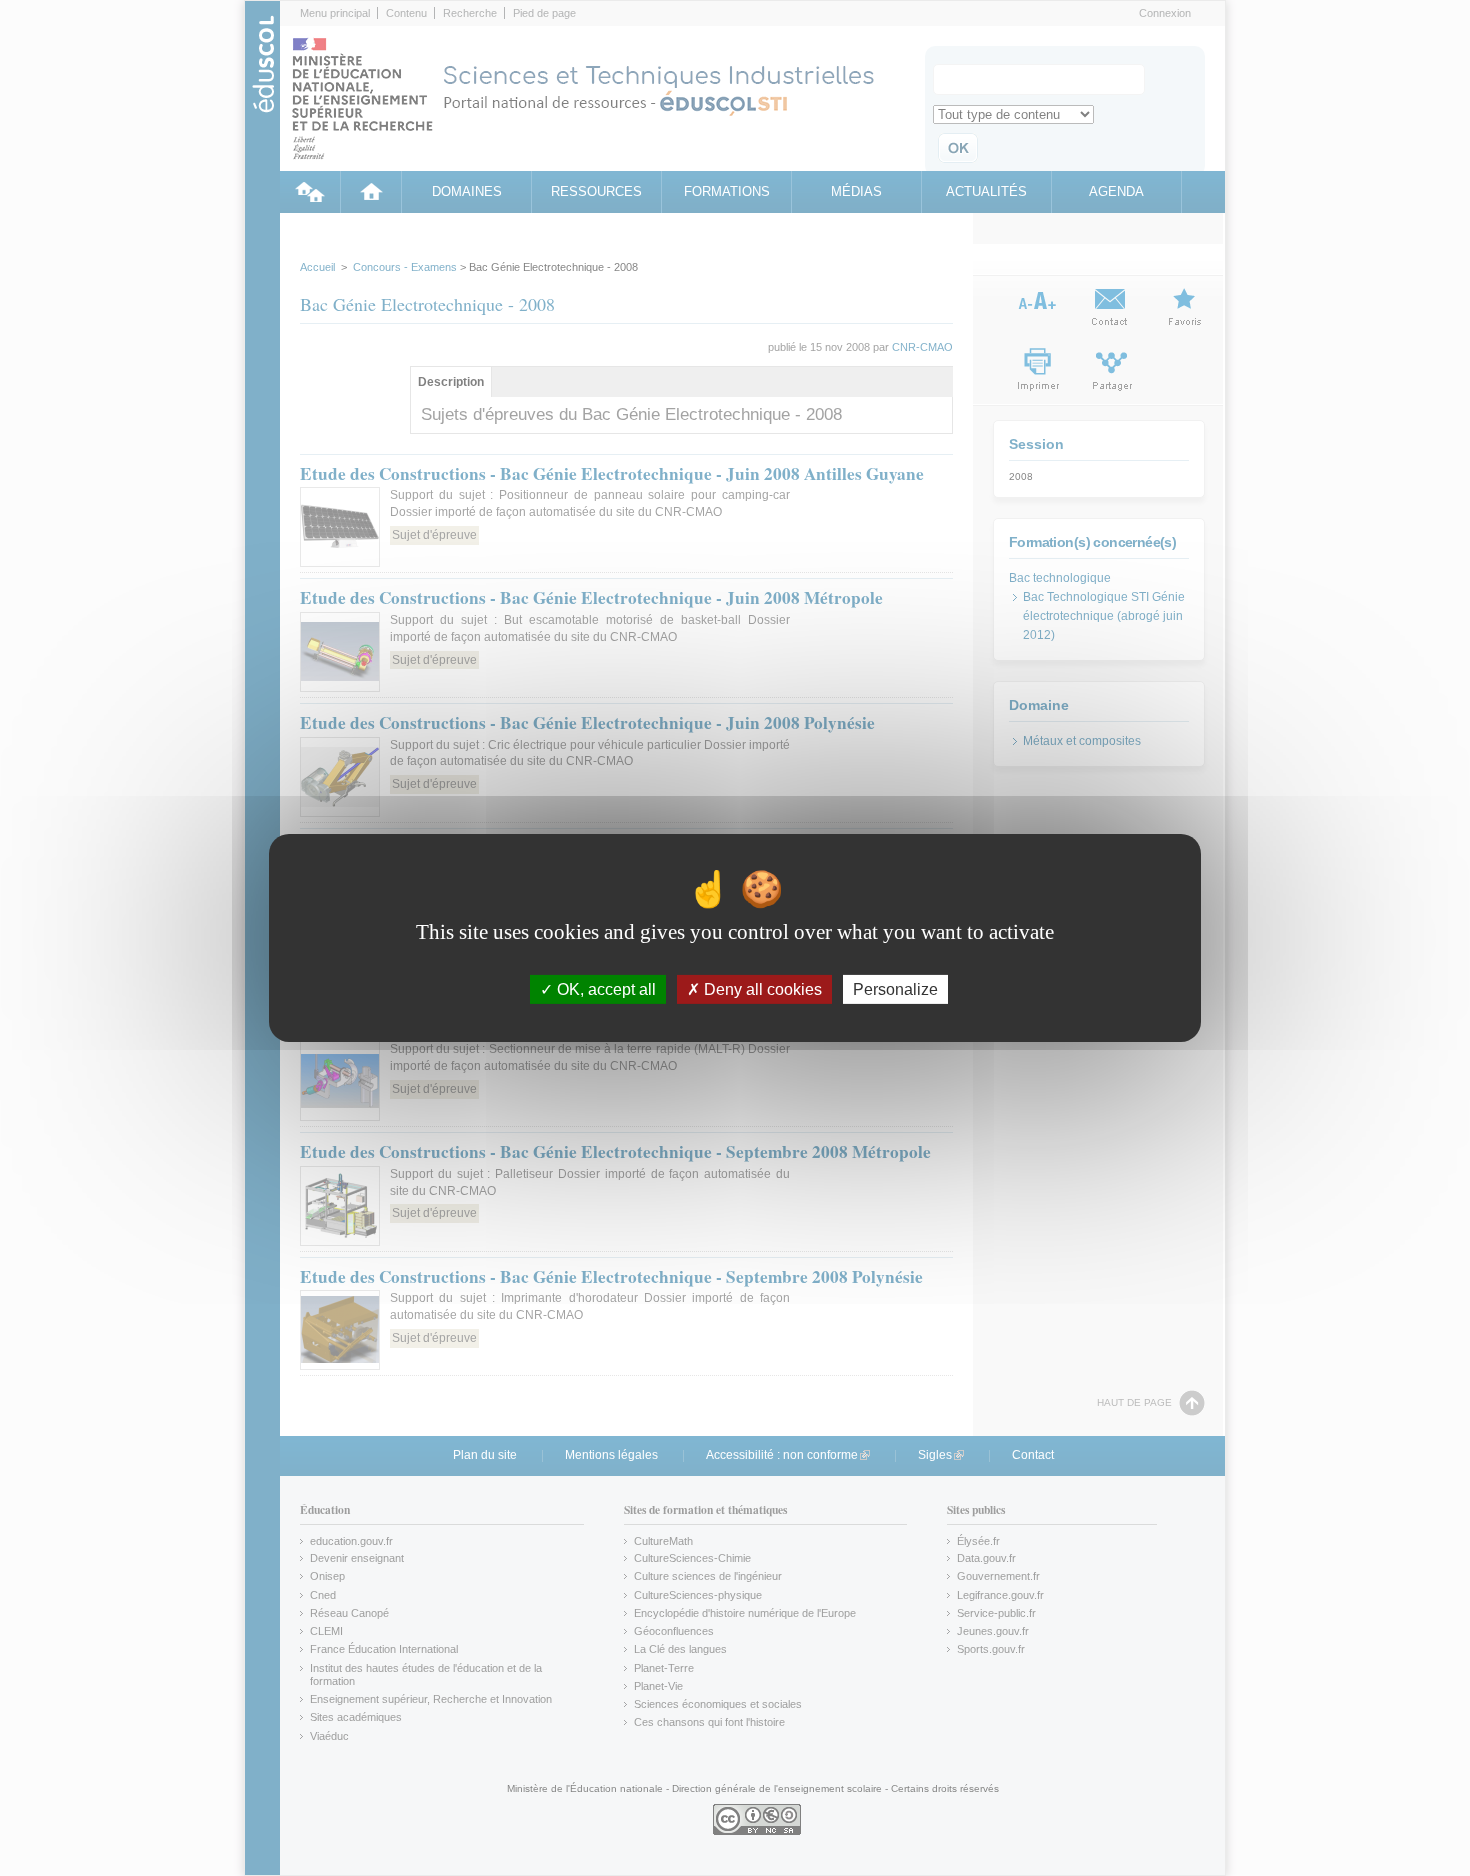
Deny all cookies (761, 989)
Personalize (895, 989)
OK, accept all (604, 989)
